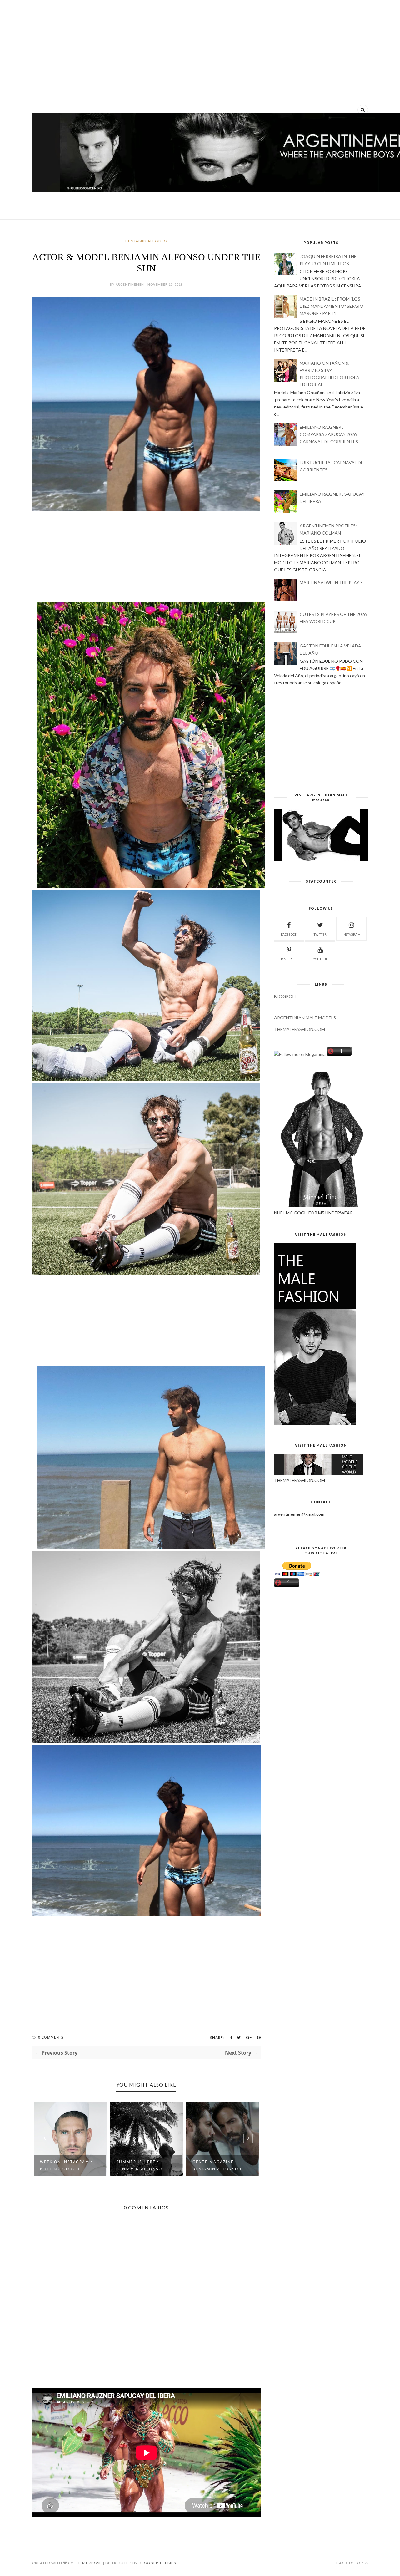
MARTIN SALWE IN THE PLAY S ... (333, 583)
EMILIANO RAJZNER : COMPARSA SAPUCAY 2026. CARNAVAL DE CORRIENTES (329, 434)
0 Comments (51, 2037)
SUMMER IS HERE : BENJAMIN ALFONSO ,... (67, 2165)
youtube (320, 959)
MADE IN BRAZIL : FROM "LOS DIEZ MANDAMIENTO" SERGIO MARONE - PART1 (332, 306)
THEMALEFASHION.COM (300, 1029)
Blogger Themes (157, 2563)
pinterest (289, 959)
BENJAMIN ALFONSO (146, 241)
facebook (289, 934)
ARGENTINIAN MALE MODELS (305, 1018)
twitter (320, 934)
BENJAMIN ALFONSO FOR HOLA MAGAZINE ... (221, 2165)
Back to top (350, 2563)
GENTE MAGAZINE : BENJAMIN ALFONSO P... (143, 2165)
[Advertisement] (200, 53)
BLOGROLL (285, 996)
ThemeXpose (88, 2563)
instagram (352, 934)
